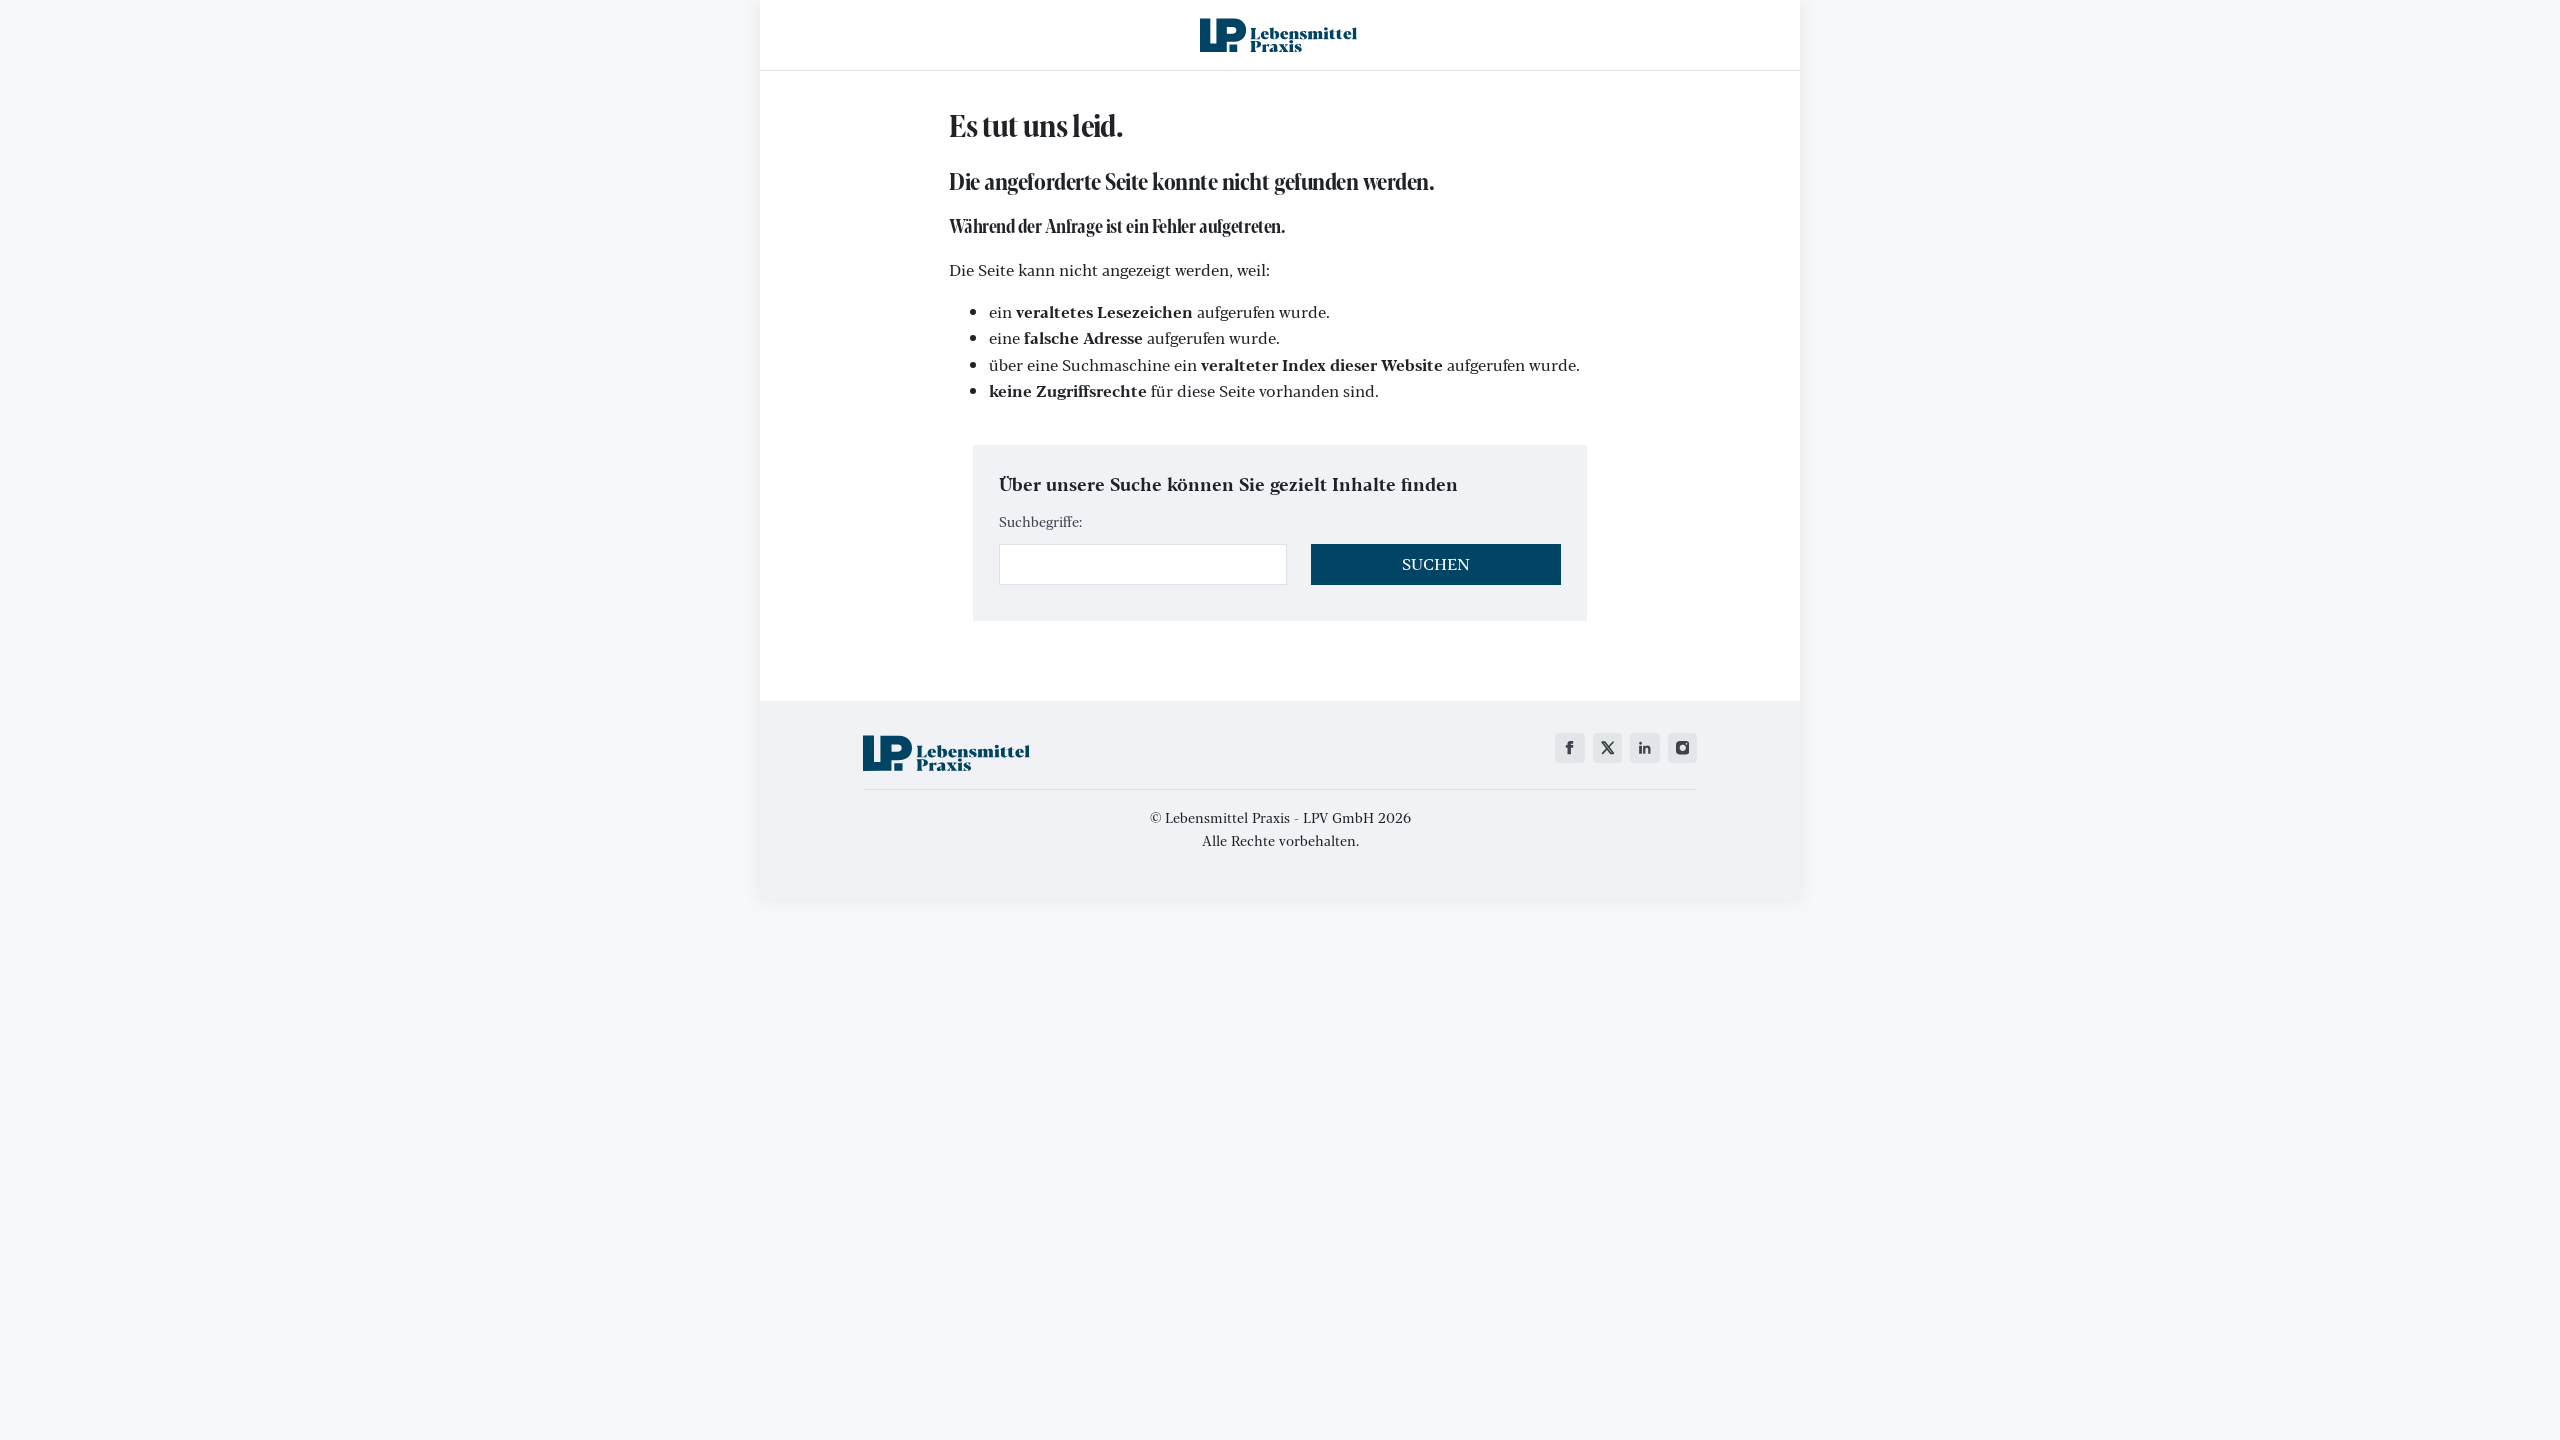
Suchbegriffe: (1040, 521)
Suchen (1436, 563)
